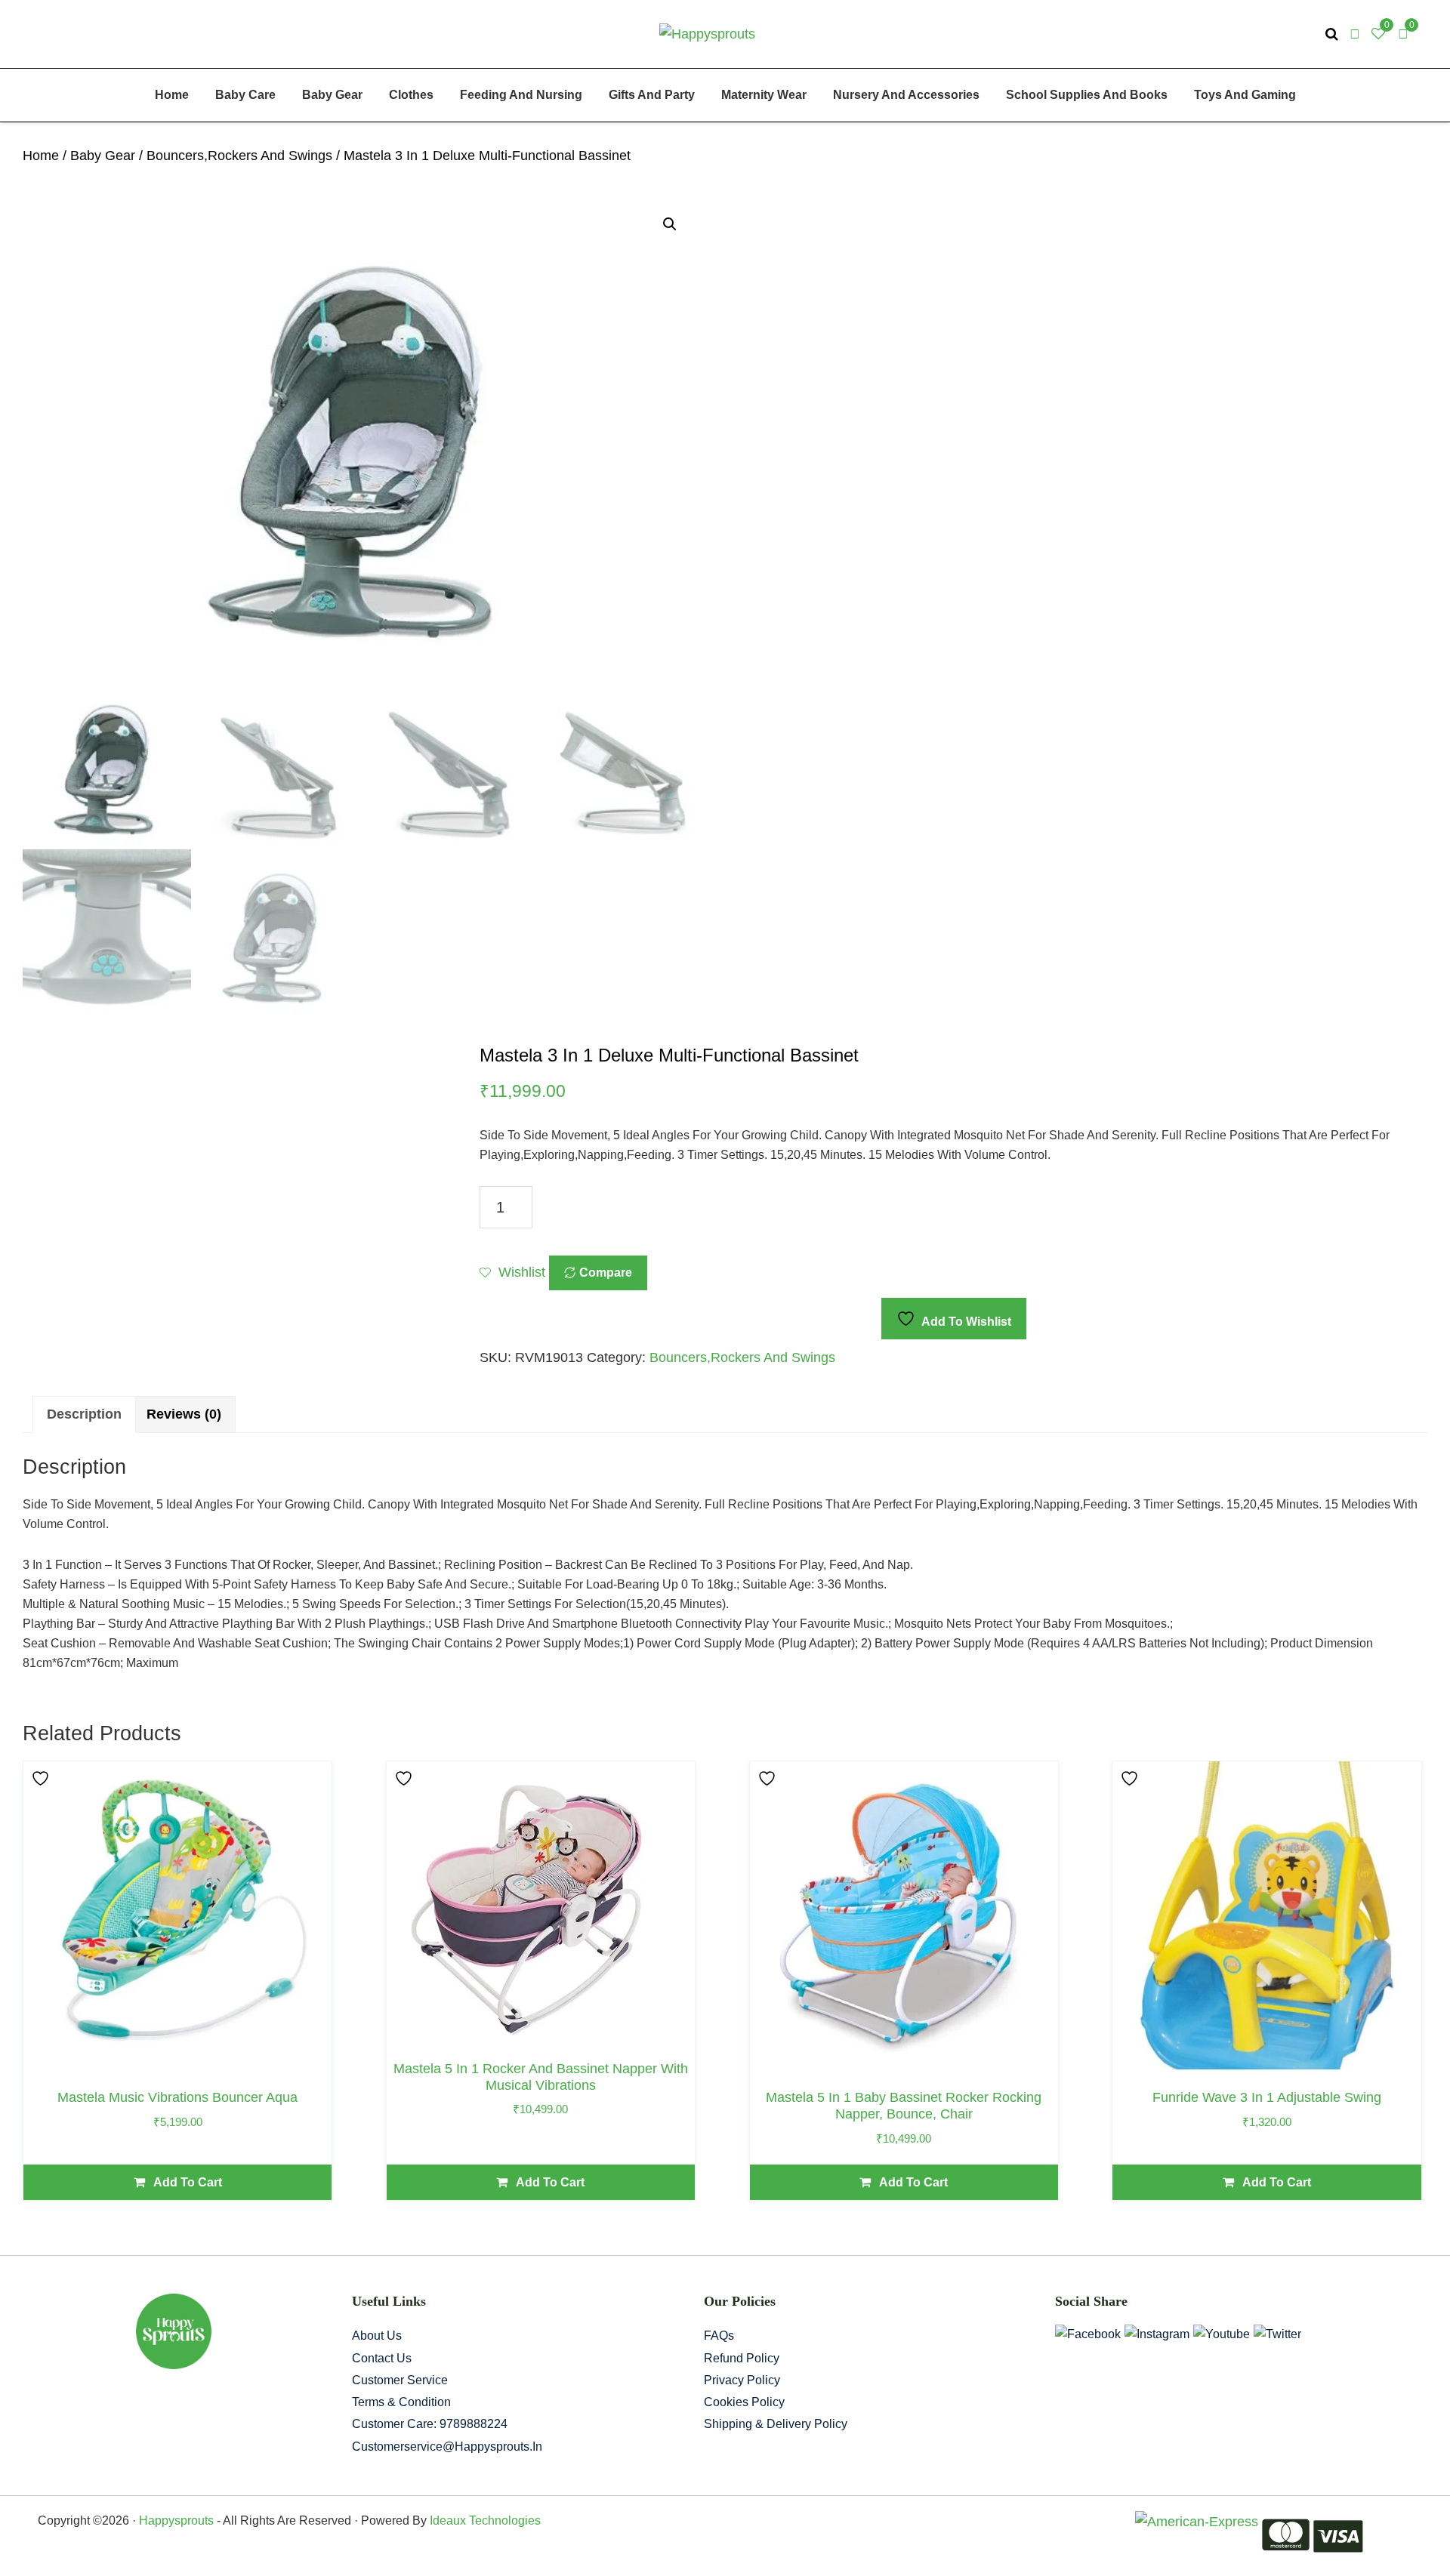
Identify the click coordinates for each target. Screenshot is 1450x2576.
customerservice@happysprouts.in (447, 2447)
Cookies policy (744, 2402)
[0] (1403, 34)
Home (41, 156)
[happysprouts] (707, 33)
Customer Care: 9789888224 (430, 2424)
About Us (377, 2336)
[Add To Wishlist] (42, 1778)
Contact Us (382, 2358)
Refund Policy (742, 2358)
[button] (670, 224)
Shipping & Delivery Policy (776, 2424)
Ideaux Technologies (484, 2521)
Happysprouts (176, 2521)
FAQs (719, 2336)
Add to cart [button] (188, 2182)
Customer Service (400, 2380)
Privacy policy (742, 2380)
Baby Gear (103, 156)
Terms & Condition (401, 2402)
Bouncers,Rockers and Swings (239, 156)
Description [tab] (84, 1414)
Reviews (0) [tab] (184, 1414)
